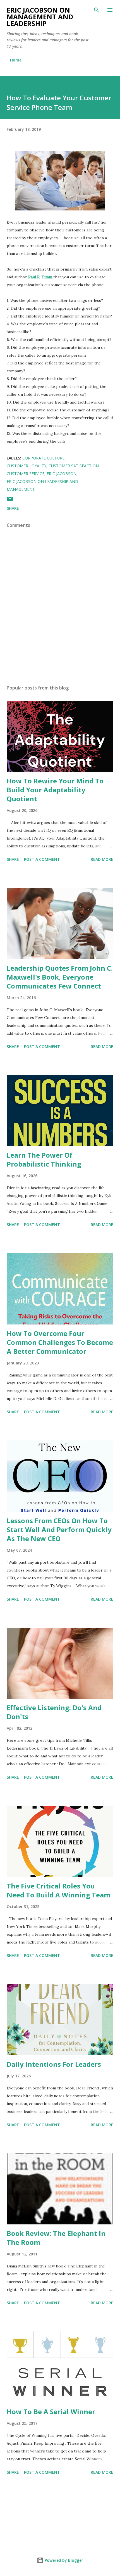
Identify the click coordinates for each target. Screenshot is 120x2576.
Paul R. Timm (40, 277)
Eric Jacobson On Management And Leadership (40, 17)
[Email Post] (10, 501)
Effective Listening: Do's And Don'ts (54, 1712)
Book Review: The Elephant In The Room (56, 2238)
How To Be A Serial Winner (51, 2412)
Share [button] (13, 508)
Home (16, 60)
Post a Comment (42, 859)
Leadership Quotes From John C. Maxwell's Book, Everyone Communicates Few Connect (60, 977)
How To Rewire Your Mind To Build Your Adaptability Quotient (55, 790)
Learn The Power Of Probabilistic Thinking (44, 1159)
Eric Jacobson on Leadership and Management (42, 485)
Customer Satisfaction (74, 466)
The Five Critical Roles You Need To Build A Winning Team (58, 1890)
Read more (102, 859)
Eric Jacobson (62, 474)
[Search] (97, 10)
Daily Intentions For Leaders (54, 2064)
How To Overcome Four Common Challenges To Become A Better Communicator (60, 1342)
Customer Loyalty (27, 466)
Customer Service (26, 474)
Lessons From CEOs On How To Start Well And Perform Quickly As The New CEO (59, 1529)
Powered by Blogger (63, 2560)
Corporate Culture (43, 458)
